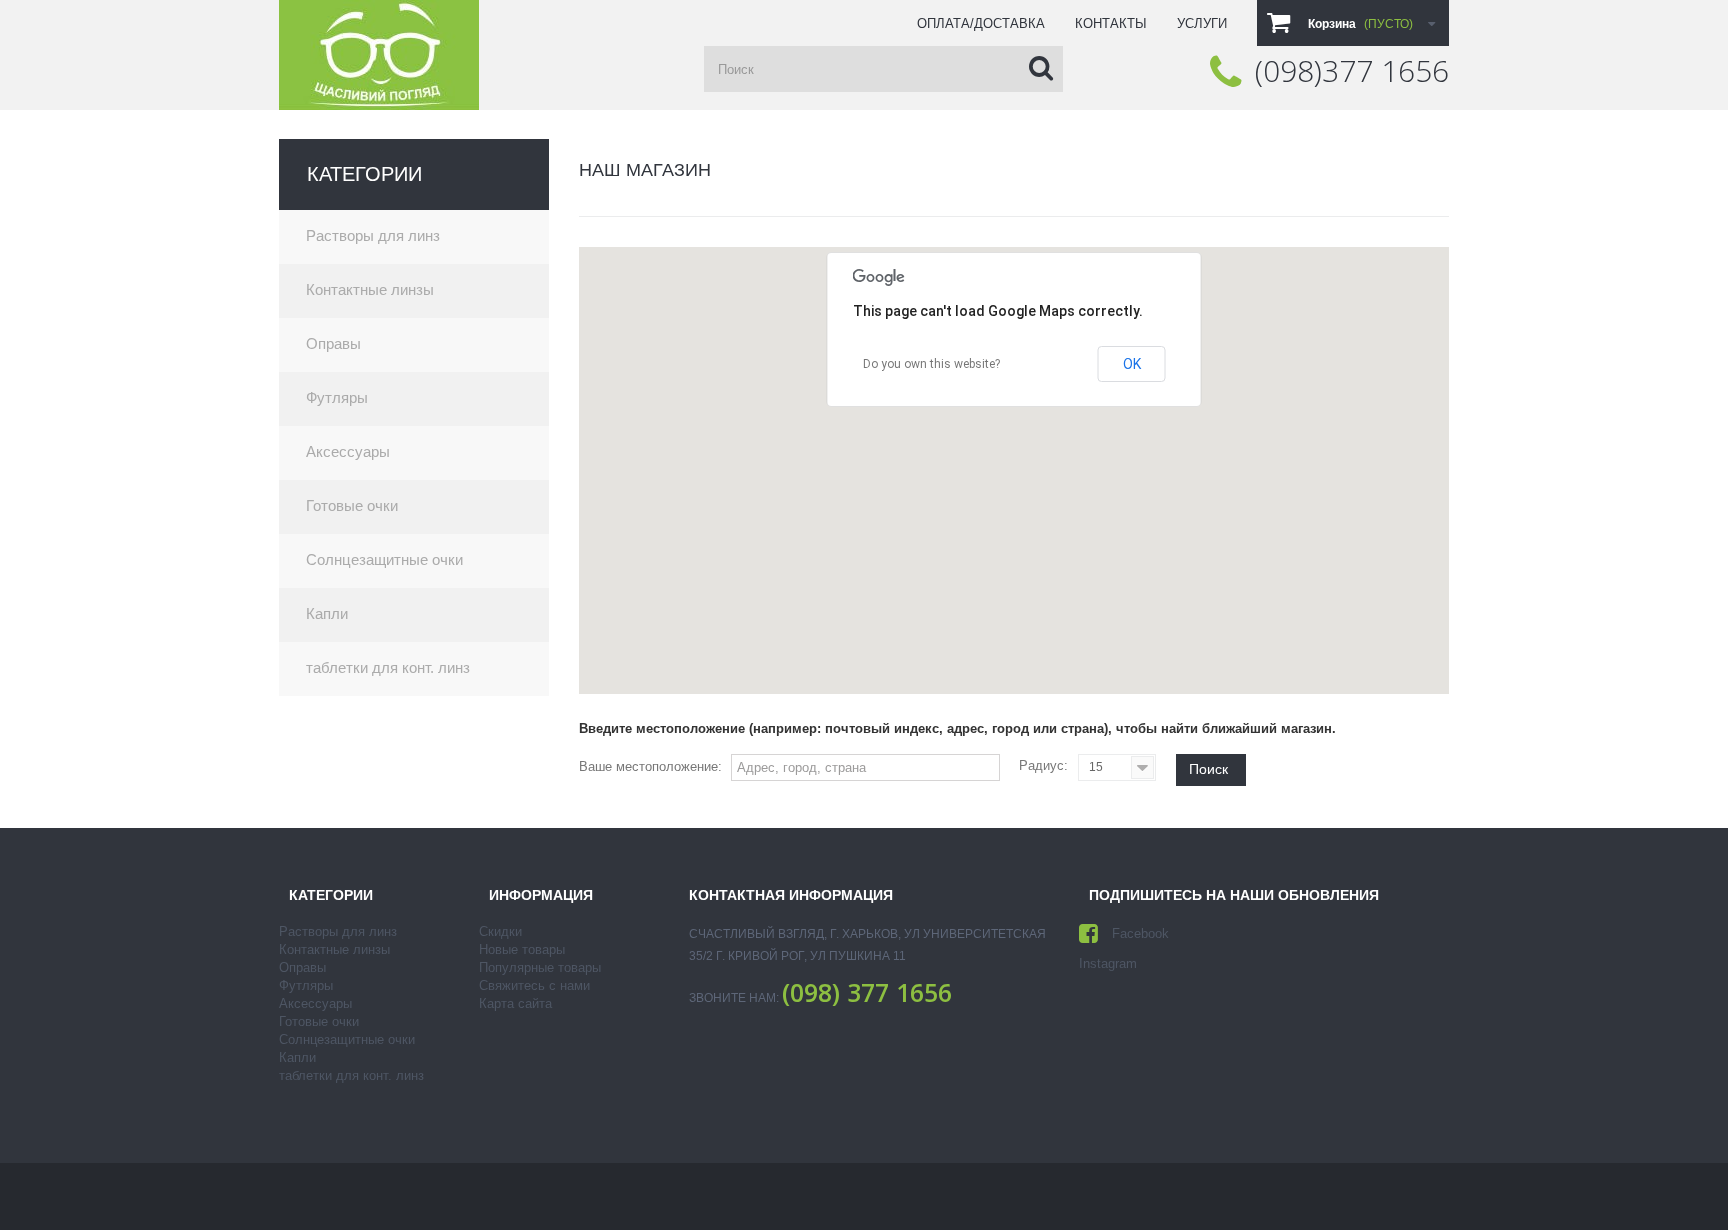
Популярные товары (540, 967)
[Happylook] (379, 55)
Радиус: (1043, 765)
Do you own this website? (931, 364)
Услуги (1202, 23)
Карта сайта (515, 1003)
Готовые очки (352, 505)
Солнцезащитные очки (384, 559)
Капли (327, 613)
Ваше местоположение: (650, 766)
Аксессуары (348, 451)
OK (1132, 364)
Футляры (337, 397)
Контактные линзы (370, 289)
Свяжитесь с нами (534, 985)
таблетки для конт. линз (388, 667)
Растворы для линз (373, 235)
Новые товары (522, 949)
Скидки (500, 931)
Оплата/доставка (981, 23)
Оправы (333, 343)
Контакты (1111, 23)
